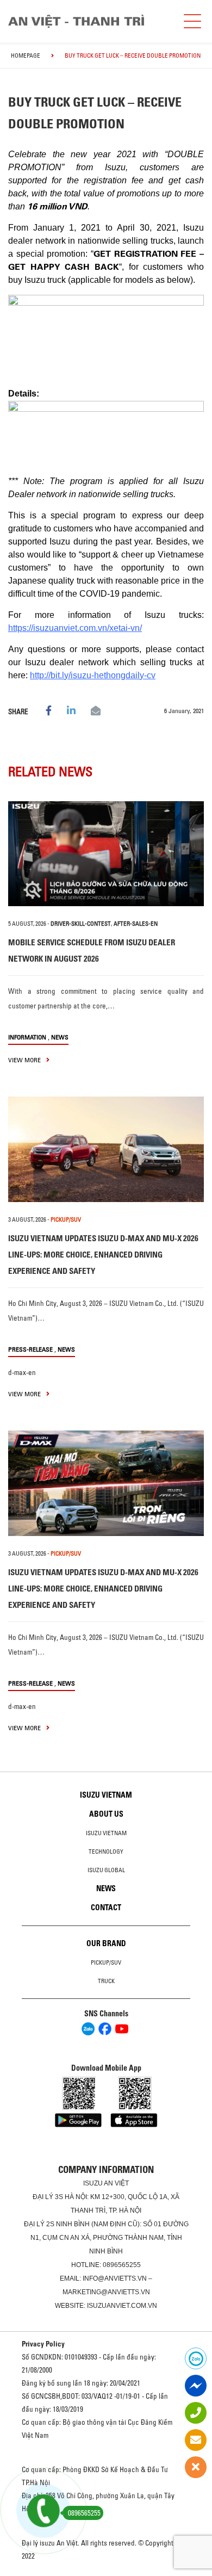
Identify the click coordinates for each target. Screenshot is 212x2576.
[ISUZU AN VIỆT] (76, 21)
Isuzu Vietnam (106, 1795)
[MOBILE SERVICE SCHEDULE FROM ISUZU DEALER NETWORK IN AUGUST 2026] (106, 854)
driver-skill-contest (81, 924)
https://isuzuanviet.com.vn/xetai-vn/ (75, 628)
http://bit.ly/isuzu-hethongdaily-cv (93, 675)
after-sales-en (136, 924)
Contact (106, 1908)
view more (25, 1060)
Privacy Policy (43, 2344)
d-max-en (22, 1372)
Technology (106, 1852)
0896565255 (122, 2265)
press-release (30, 1349)
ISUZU (93, 2183)
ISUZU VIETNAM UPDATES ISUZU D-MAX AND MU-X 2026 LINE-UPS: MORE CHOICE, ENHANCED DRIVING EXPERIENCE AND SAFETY (103, 1255)
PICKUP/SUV (66, 1219)
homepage (26, 55)
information (27, 1037)
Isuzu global (106, 1870)
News (60, 1037)
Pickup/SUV (106, 1962)
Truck (106, 1981)
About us (106, 1814)
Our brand (106, 1943)
